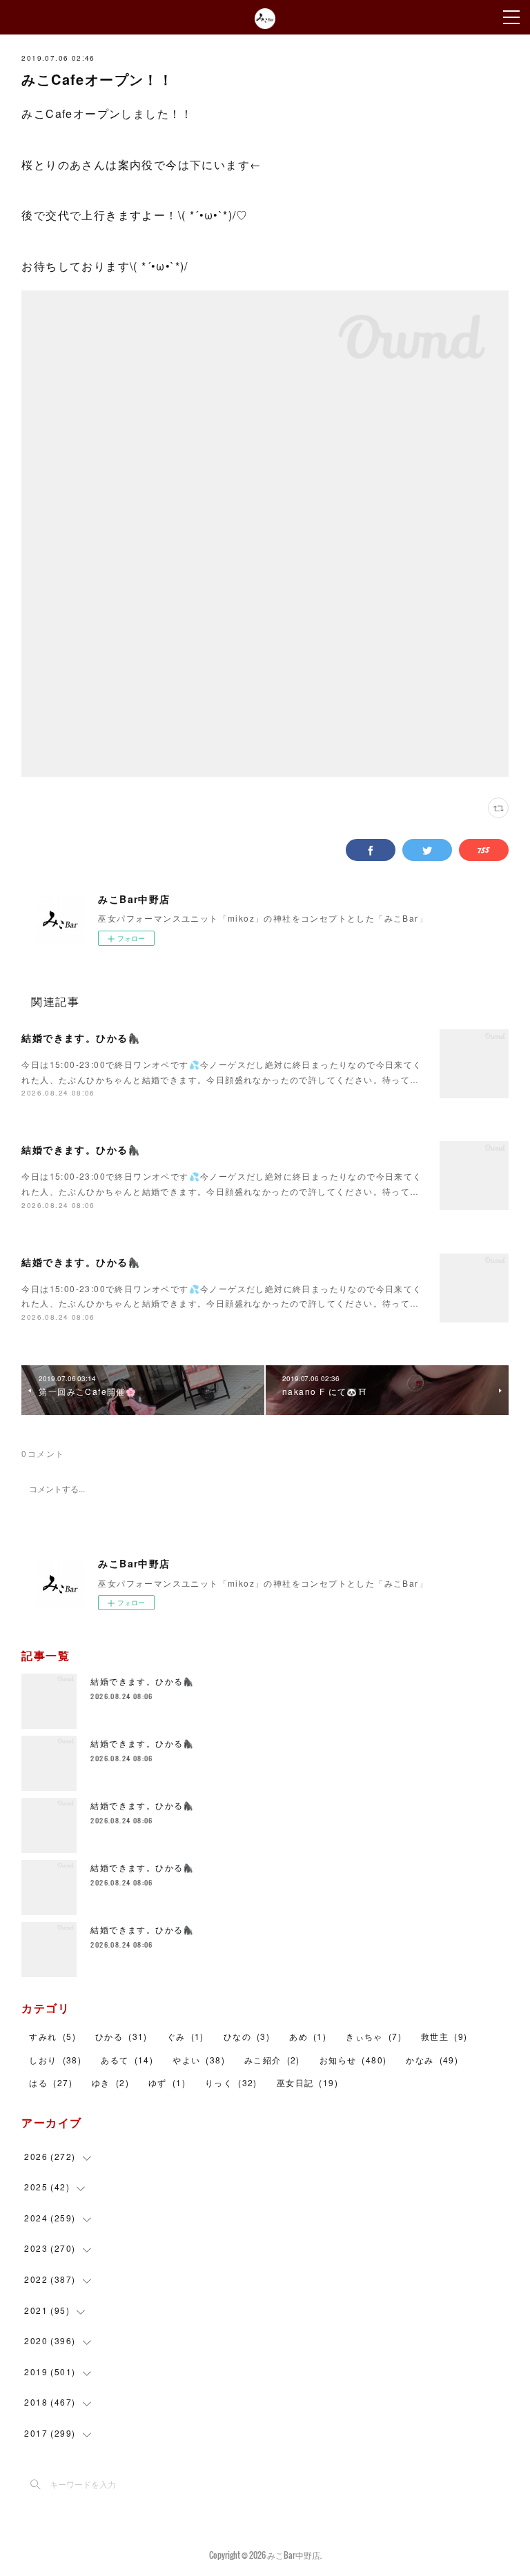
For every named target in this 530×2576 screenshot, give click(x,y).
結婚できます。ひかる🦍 (81, 1038)
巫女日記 (307, 2082)
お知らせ (353, 2060)
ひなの (247, 2036)
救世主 (444, 2036)
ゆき (110, 2082)
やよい (199, 2060)
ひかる (121, 2036)
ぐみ (186, 2036)
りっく (231, 2082)
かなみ (432, 2060)
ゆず (167, 2082)
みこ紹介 (272, 2060)
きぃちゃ (374, 2036)
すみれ (52, 2036)
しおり (55, 2060)
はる (50, 2082)
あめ (308, 2036)
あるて (127, 2060)
